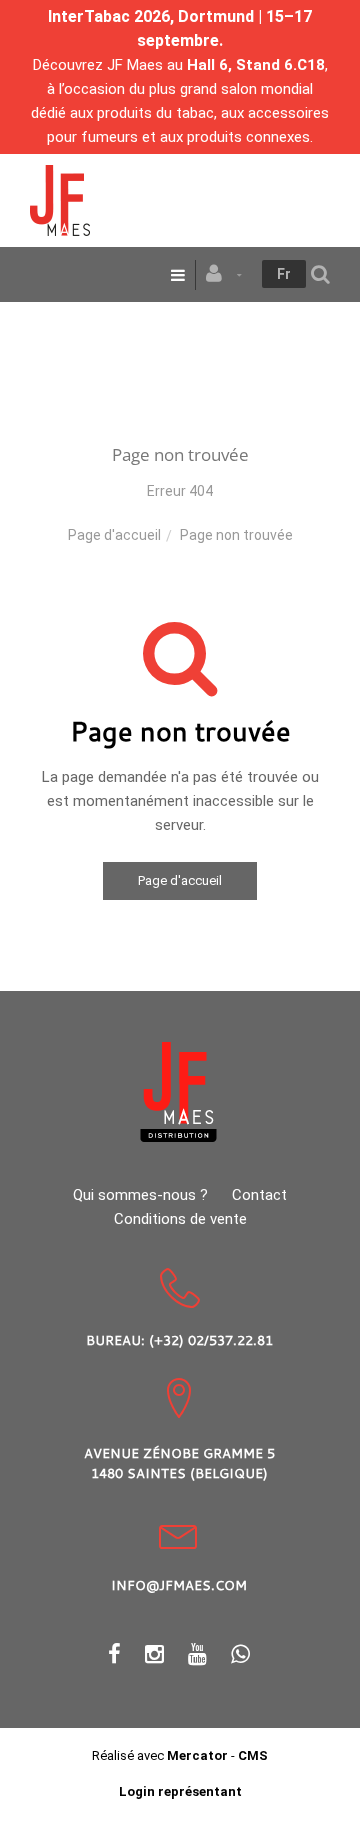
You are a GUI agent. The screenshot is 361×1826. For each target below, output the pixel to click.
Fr (284, 274)
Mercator (197, 1755)
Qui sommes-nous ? (140, 1195)
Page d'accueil (114, 535)
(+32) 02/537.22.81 (211, 1340)
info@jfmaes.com (179, 1585)
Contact (259, 1195)
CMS (253, 1755)
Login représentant (180, 1791)
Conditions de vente (180, 1219)
